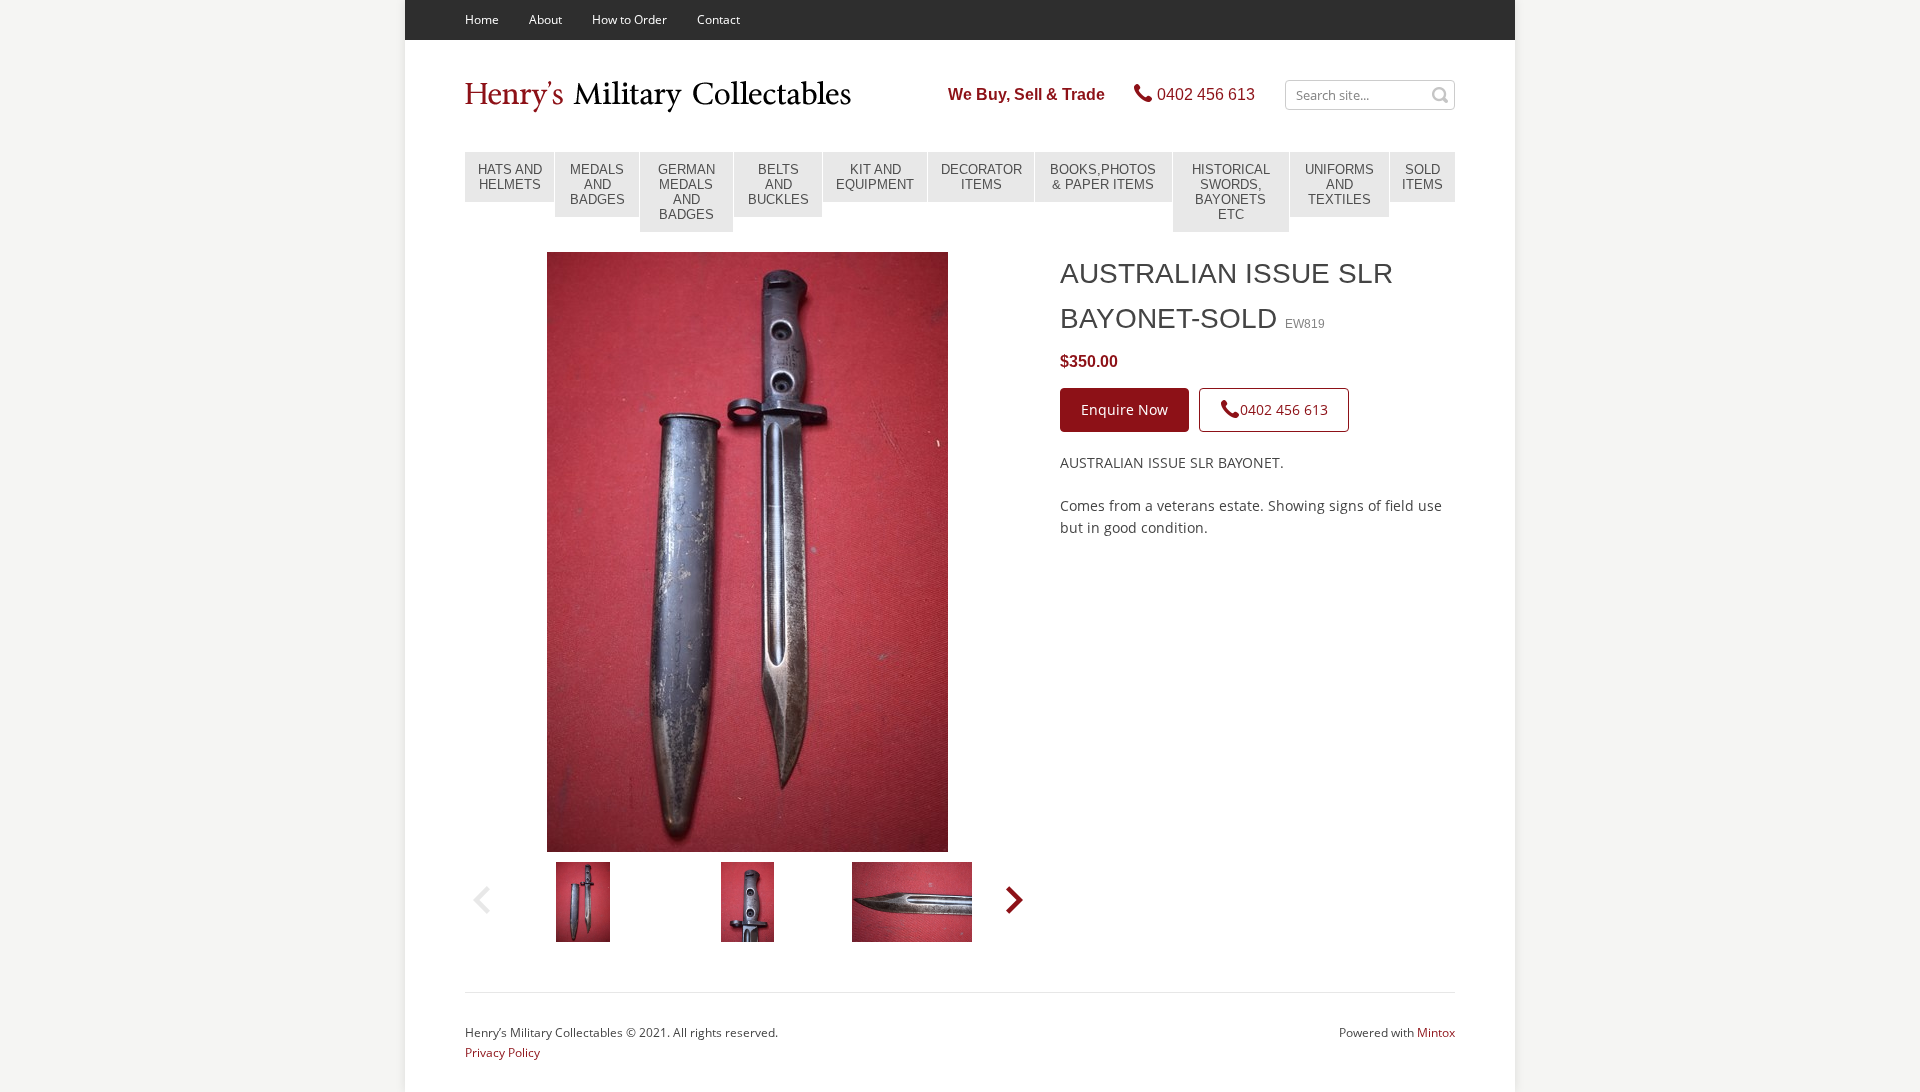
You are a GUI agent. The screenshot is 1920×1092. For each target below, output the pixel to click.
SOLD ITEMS (1422, 177)
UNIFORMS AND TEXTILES (1339, 184)
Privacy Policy (502, 1052)
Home (482, 19)
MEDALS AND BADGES (597, 184)
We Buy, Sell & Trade (1026, 94)
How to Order (629, 19)
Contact (718, 19)
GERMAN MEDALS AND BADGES (686, 192)
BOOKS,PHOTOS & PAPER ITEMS (1103, 177)
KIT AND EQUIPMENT (875, 177)
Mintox (1436, 1032)
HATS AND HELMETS (510, 177)
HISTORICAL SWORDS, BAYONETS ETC (1231, 192)
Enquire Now (1124, 409)
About (545, 19)
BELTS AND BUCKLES (778, 184)
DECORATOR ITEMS (981, 177)
